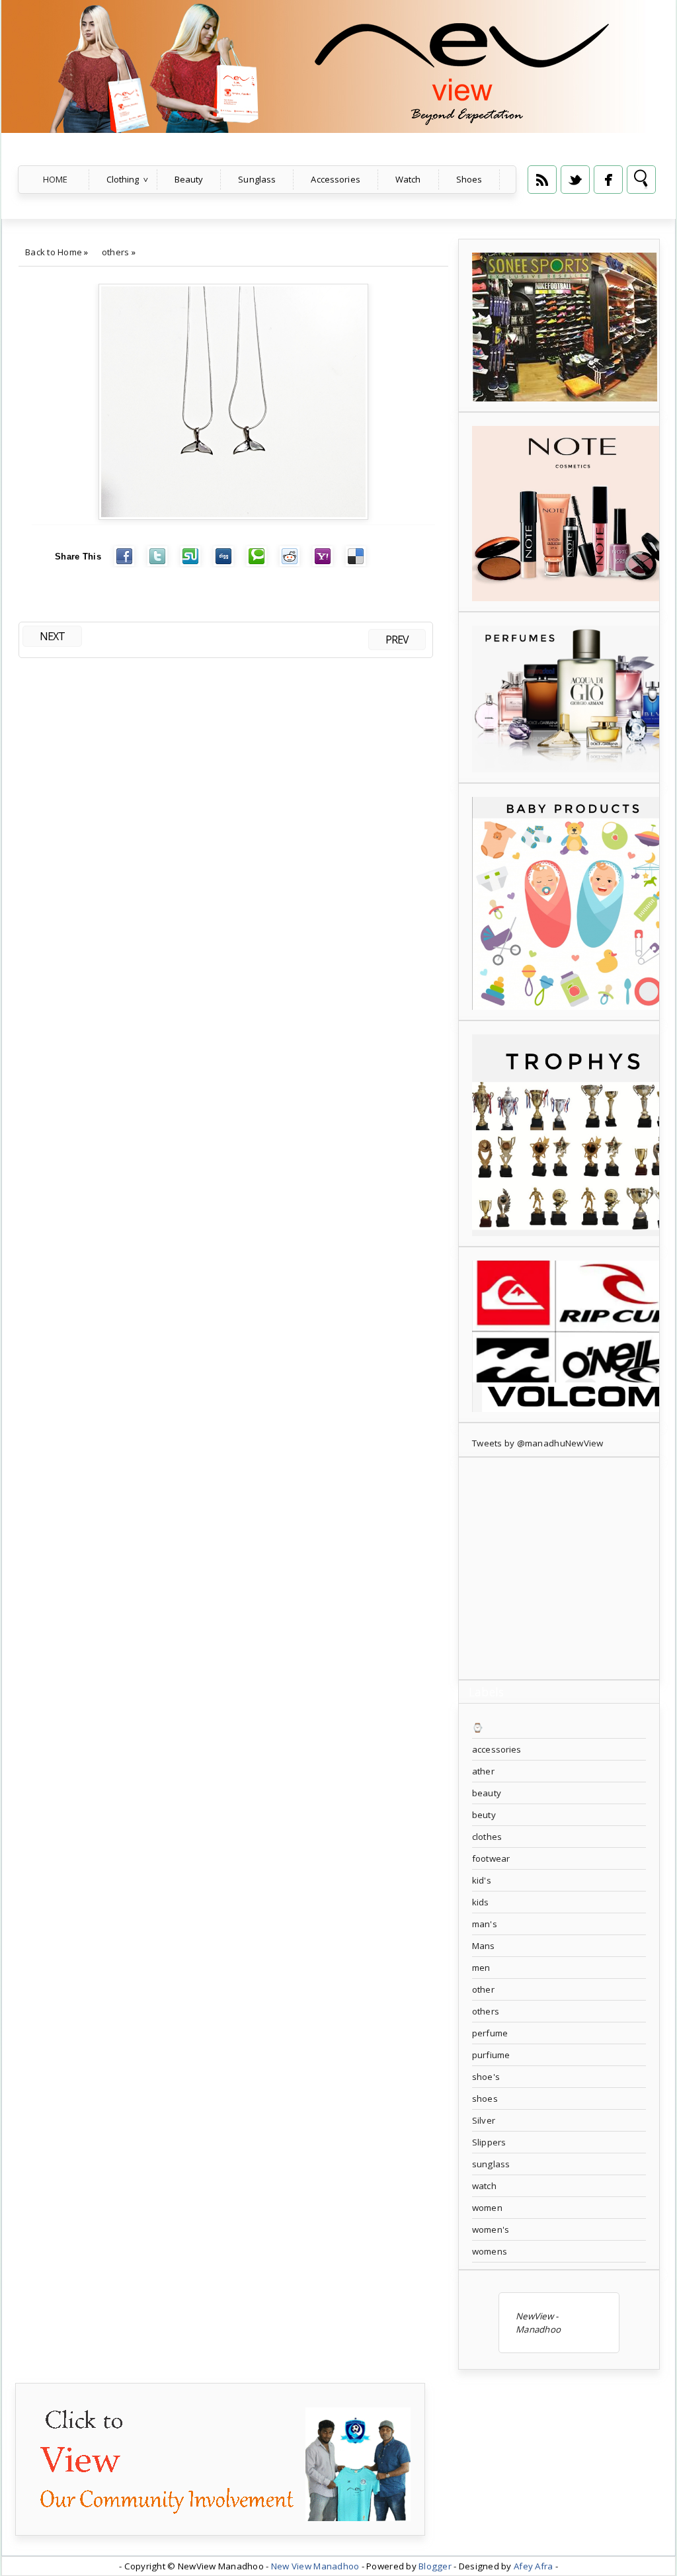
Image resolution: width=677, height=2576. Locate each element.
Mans (484, 1946)
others (116, 252)
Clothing (123, 179)
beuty (484, 1815)
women (487, 2208)
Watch (408, 179)
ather (483, 1771)
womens (490, 2251)
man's (485, 1924)
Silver (484, 2120)
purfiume (491, 2055)
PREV (397, 640)
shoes (485, 2098)
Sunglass (257, 179)
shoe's (486, 2077)
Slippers (489, 2142)
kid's (482, 1880)
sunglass (491, 2164)
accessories (497, 1749)
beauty (487, 1793)
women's (491, 2229)
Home (56, 179)
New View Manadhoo (315, 2566)
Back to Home (54, 252)
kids (481, 1902)
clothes (487, 1837)
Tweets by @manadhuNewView (538, 1443)
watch (484, 2186)
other (483, 1989)
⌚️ (478, 1727)
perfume (490, 2033)
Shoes (469, 179)
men (481, 1968)
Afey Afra (533, 2566)
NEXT (52, 636)
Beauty (189, 179)
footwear (491, 1858)
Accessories (335, 179)
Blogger (435, 2566)
